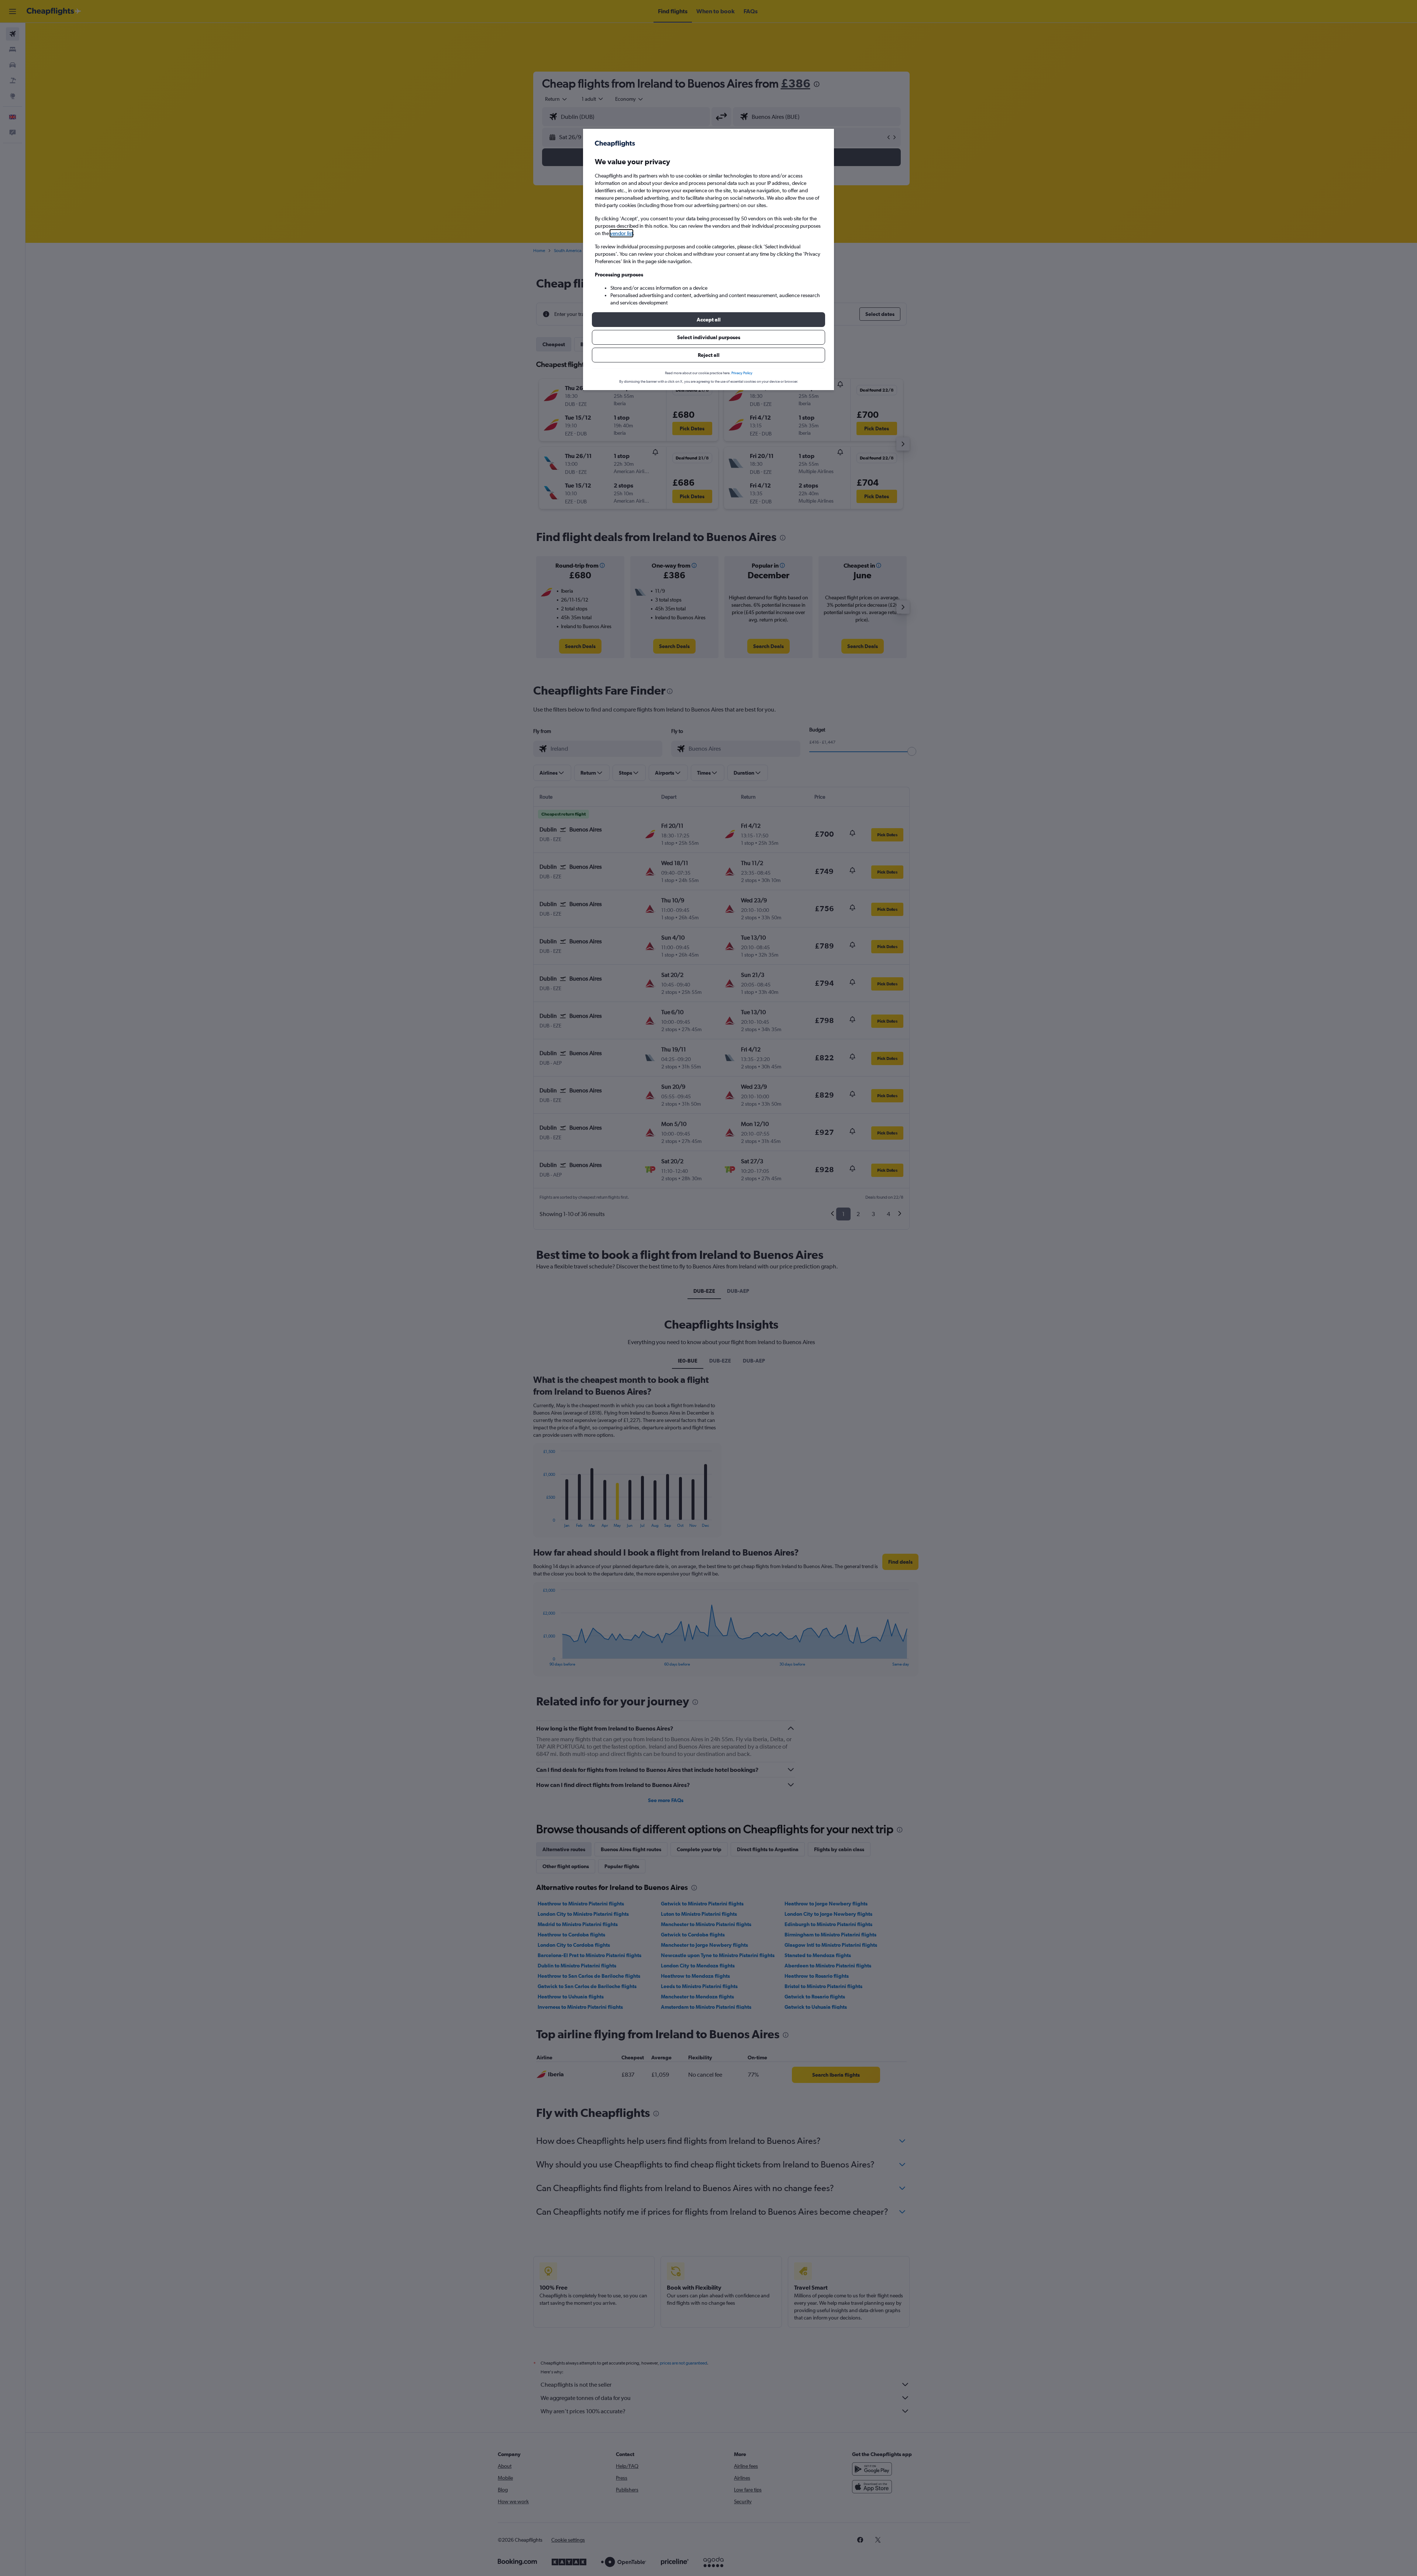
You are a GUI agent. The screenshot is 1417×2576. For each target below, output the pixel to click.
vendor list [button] (621, 233)
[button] (708, 320)
